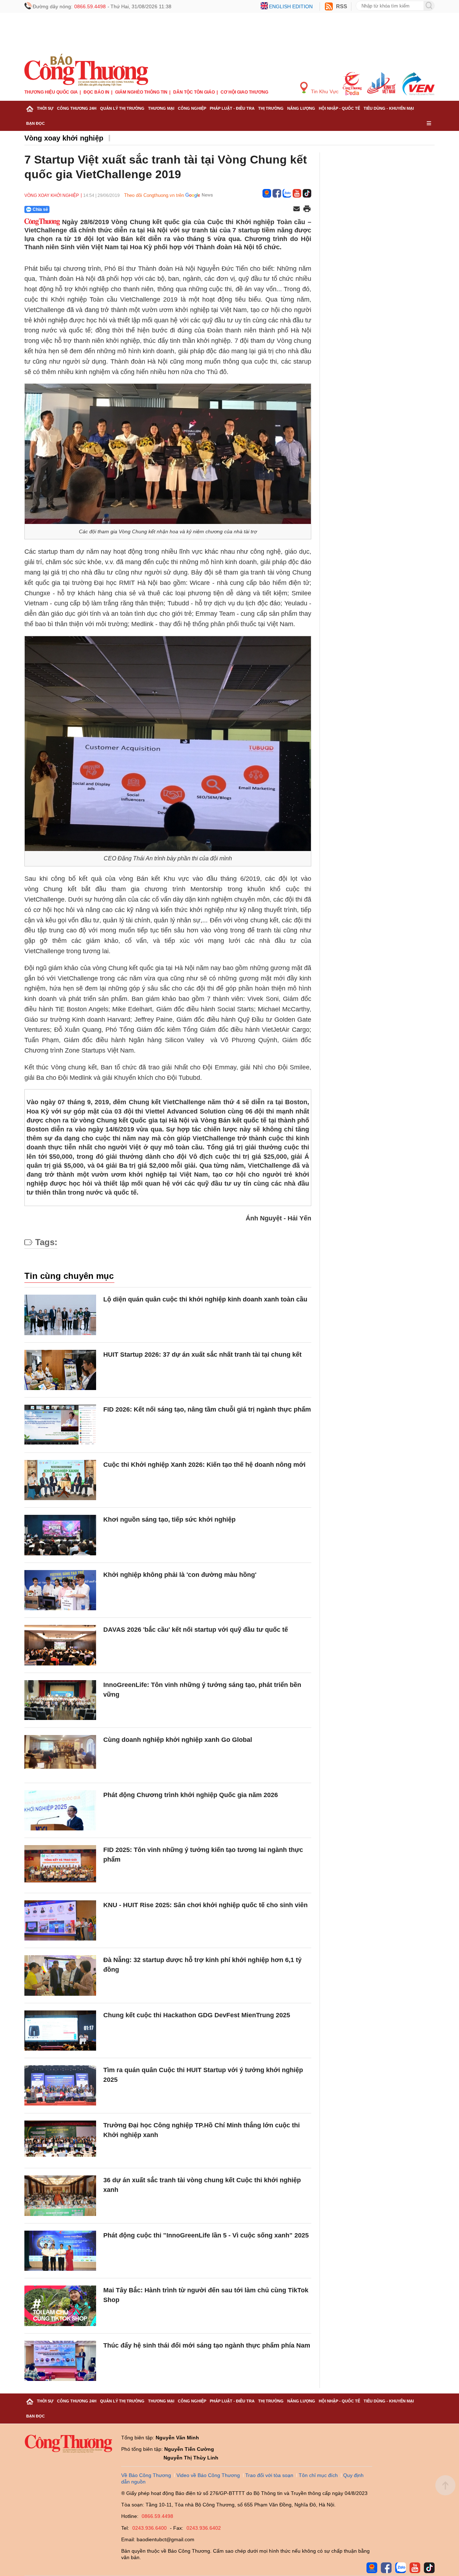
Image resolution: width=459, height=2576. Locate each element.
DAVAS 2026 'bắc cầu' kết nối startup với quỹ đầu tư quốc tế (196, 1630)
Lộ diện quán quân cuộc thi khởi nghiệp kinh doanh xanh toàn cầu (205, 1299)
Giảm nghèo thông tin (141, 92)
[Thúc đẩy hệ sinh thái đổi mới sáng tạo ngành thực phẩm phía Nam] (60, 2361)
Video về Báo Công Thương (208, 2475)
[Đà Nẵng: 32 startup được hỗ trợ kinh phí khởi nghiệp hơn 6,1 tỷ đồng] (60, 1975)
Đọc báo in (96, 92)
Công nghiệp (192, 108)
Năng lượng (301, 108)
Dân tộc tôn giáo (194, 92)
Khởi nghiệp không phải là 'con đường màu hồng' (180, 1575)
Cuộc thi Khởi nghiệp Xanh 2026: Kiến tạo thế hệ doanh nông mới (204, 1465)
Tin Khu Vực (324, 91)
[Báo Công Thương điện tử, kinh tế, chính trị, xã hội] (86, 70)
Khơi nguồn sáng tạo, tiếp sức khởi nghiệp (169, 1519)
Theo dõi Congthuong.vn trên (154, 195)
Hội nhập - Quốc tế (339, 108)
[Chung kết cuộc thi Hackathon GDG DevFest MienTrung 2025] (60, 2031)
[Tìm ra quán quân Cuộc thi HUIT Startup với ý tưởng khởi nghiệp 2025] (60, 2086)
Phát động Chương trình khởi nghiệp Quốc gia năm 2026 (191, 1795)
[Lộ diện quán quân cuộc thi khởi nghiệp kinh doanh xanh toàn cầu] (60, 1315)
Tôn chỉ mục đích (318, 2475)
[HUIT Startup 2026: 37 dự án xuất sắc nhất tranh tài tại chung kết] (60, 1370)
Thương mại (161, 108)
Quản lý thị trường (122, 108)
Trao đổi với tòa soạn (269, 2475)
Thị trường (271, 108)
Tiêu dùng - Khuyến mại (389, 108)
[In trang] (307, 209)
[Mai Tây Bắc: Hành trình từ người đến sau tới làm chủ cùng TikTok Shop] (60, 2306)
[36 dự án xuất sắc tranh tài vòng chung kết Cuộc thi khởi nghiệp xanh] (60, 2196)
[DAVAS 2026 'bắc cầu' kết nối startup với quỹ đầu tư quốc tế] (60, 1645)
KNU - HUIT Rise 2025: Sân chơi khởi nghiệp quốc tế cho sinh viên (205, 1905)
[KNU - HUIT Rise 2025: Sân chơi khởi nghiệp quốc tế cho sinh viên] (60, 1921)
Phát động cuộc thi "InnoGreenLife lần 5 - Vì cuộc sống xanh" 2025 (206, 2235)
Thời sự (45, 108)
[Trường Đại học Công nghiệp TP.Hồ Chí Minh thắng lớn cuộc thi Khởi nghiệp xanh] (60, 2141)
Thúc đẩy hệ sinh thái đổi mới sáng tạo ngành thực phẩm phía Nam (207, 2345)
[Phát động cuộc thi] (60, 2251)
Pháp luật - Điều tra (232, 108)
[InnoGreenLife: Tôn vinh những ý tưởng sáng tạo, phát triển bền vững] (60, 1700)
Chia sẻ (40, 209)
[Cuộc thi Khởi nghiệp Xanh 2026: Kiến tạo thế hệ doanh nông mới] (60, 1480)
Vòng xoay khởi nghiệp (64, 138)
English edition (291, 6)
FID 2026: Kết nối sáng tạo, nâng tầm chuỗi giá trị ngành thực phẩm (207, 1409)
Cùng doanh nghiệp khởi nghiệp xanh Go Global (178, 1740)
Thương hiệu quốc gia (51, 92)
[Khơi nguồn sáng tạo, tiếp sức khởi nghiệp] (60, 1535)
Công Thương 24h (77, 108)
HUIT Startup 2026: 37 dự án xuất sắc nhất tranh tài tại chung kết (202, 1355)
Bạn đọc (36, 123)
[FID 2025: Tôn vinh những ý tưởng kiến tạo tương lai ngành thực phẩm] (60, 1865)
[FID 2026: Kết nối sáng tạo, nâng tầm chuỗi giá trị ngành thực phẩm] (60, 1425)
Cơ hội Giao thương (244, 92)
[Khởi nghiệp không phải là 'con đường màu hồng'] (60, 1590)
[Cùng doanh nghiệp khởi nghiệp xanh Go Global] (60, 1755)
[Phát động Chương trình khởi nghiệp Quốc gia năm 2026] (60, 1811)
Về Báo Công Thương (146, 2475)
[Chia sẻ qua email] (297, 209)
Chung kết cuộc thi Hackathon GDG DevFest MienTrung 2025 (197, 2015)
